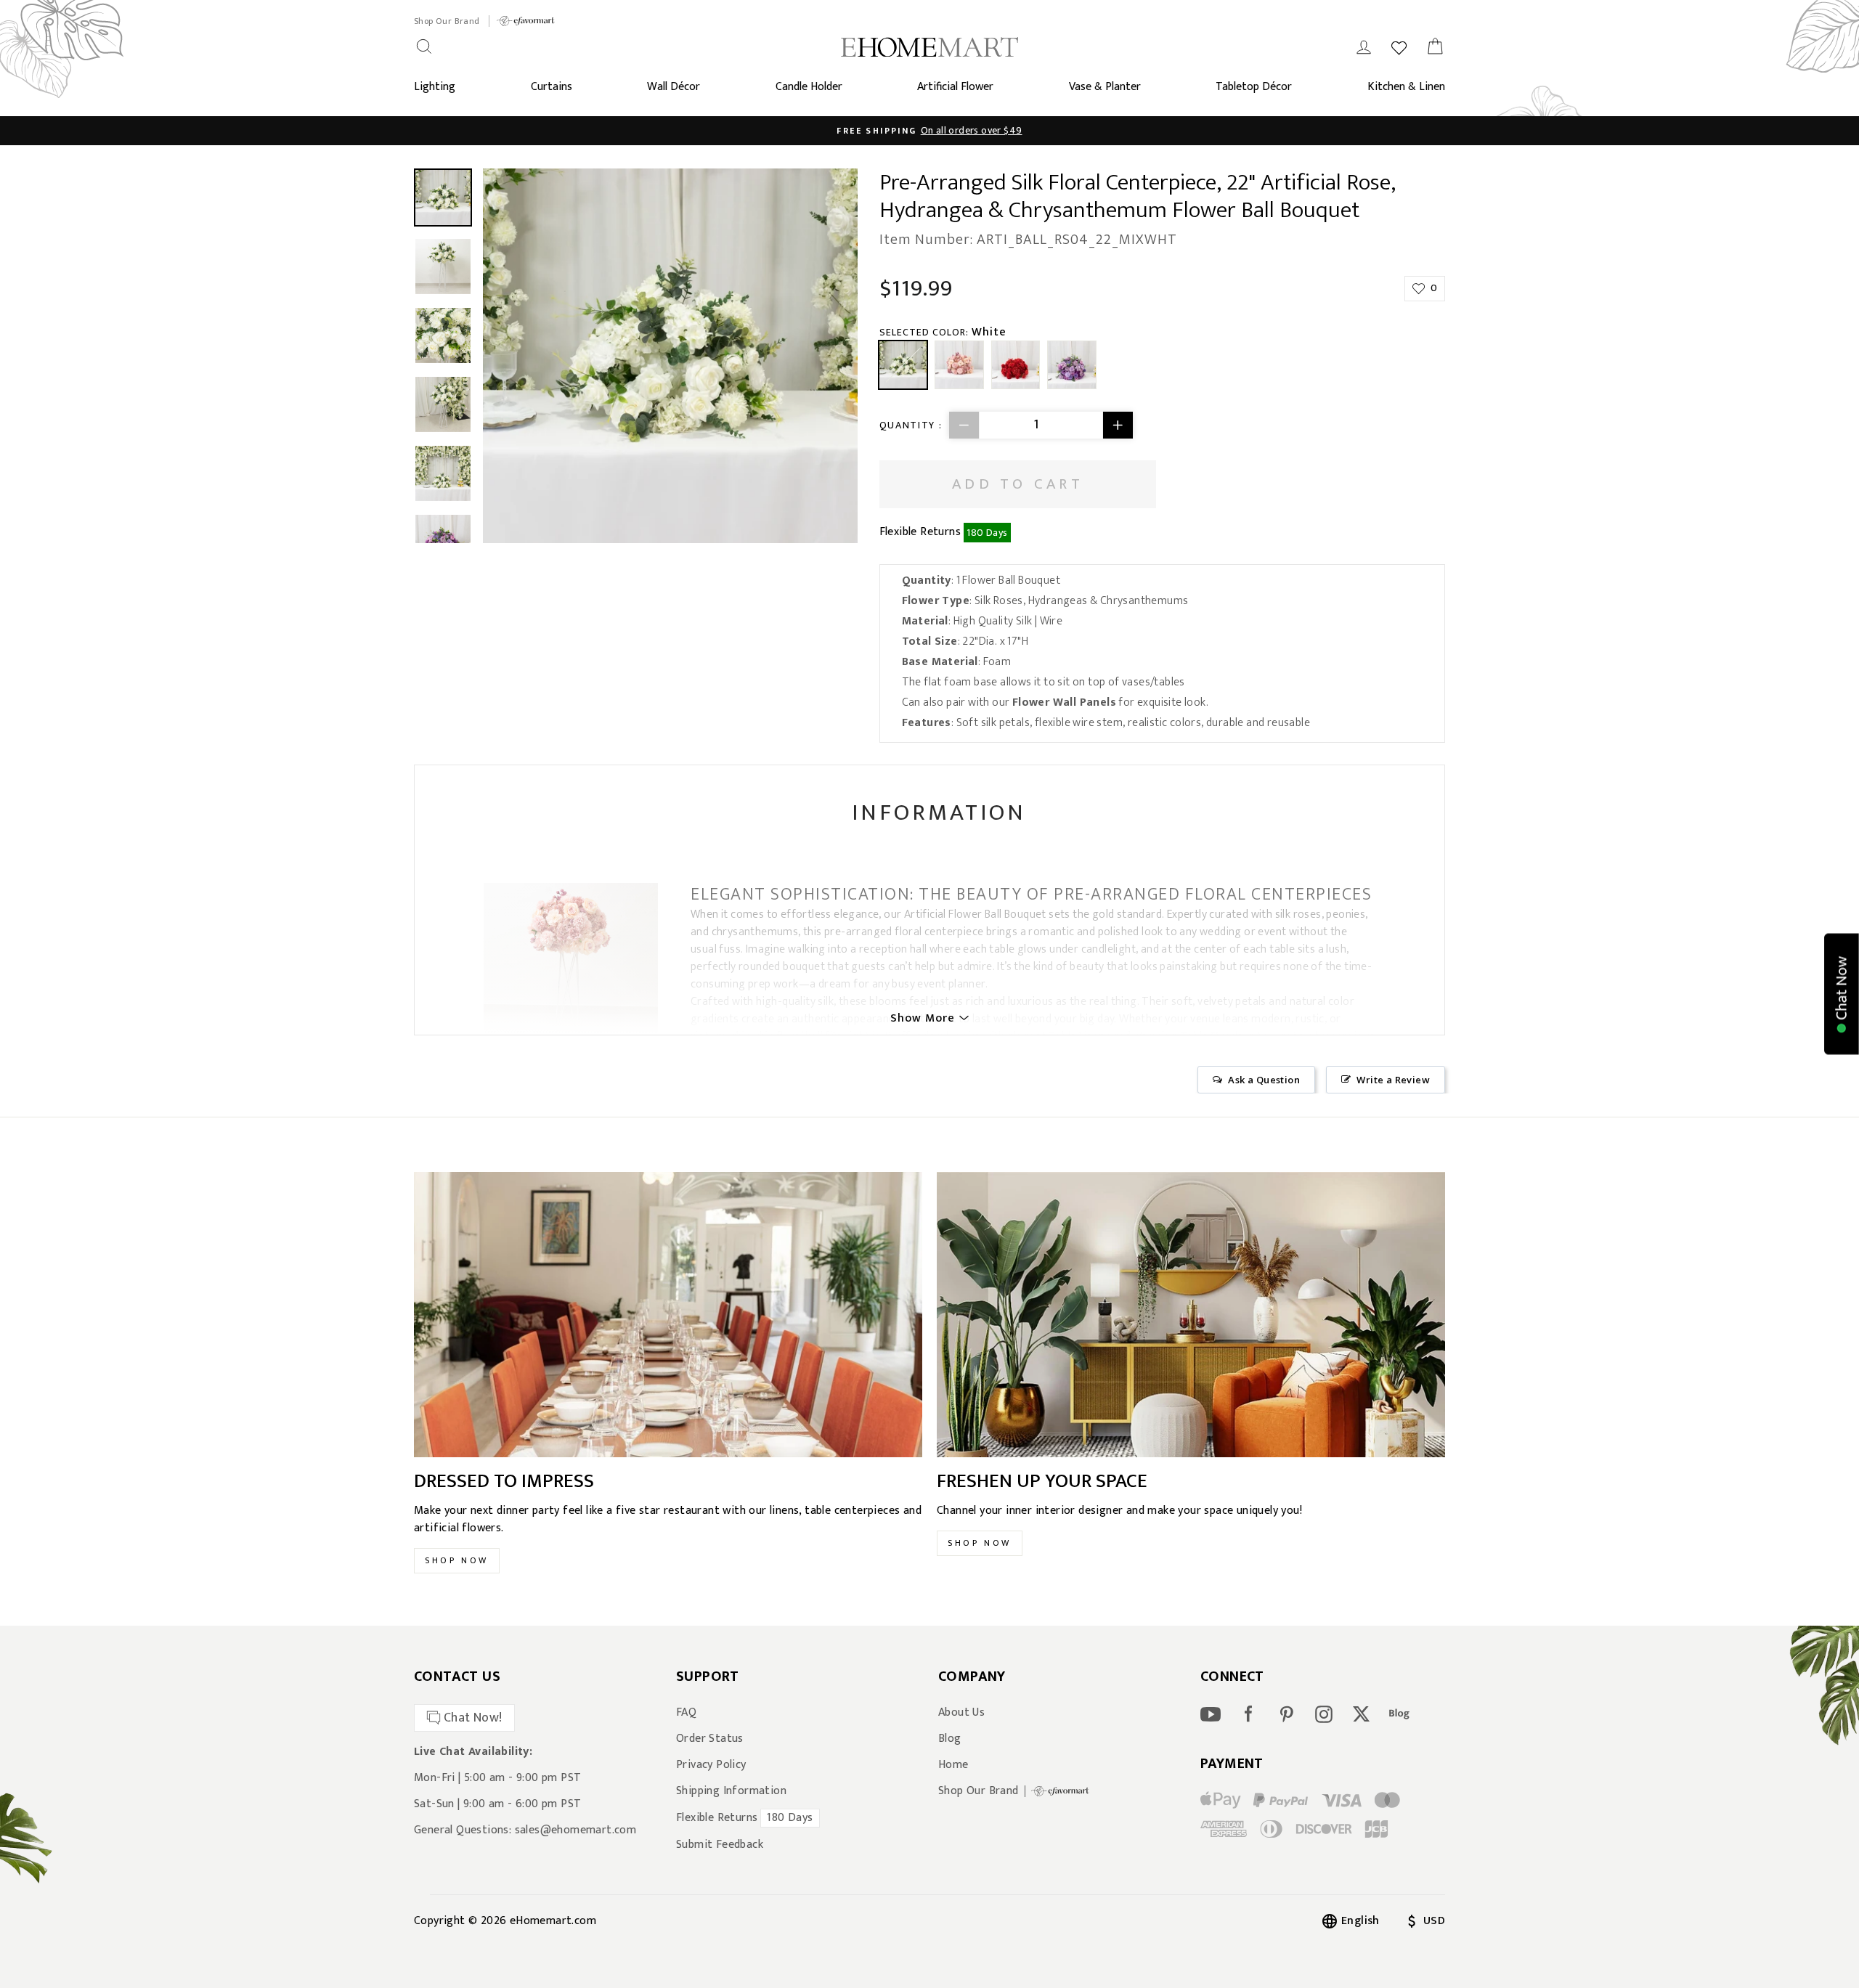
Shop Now (457, 1560)
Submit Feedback (720, 1845)
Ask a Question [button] (1264, 1080)
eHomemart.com (553, 1921)
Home (953, 1765)
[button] (1842, 994)
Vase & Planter (1105, 87)
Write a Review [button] (1393, 1080)
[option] (929, 131)
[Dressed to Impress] (668, 1315)
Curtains (552, 87)
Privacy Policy (711, 1765)
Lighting (435, 87)
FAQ (686, 1713)
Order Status (710, 1739)
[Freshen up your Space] (1191, 1315)
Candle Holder (809, 87)
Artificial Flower (955, 87)
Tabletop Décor (1254, 87)
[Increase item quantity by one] (1118, 425)
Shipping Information (731, 1791)
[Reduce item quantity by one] (964, 425)
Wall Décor (674, 87)
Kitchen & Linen (1406, 87)
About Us (961, 1713)
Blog (950, 1739)
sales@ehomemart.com (576, 1830)
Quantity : (911, 425)
